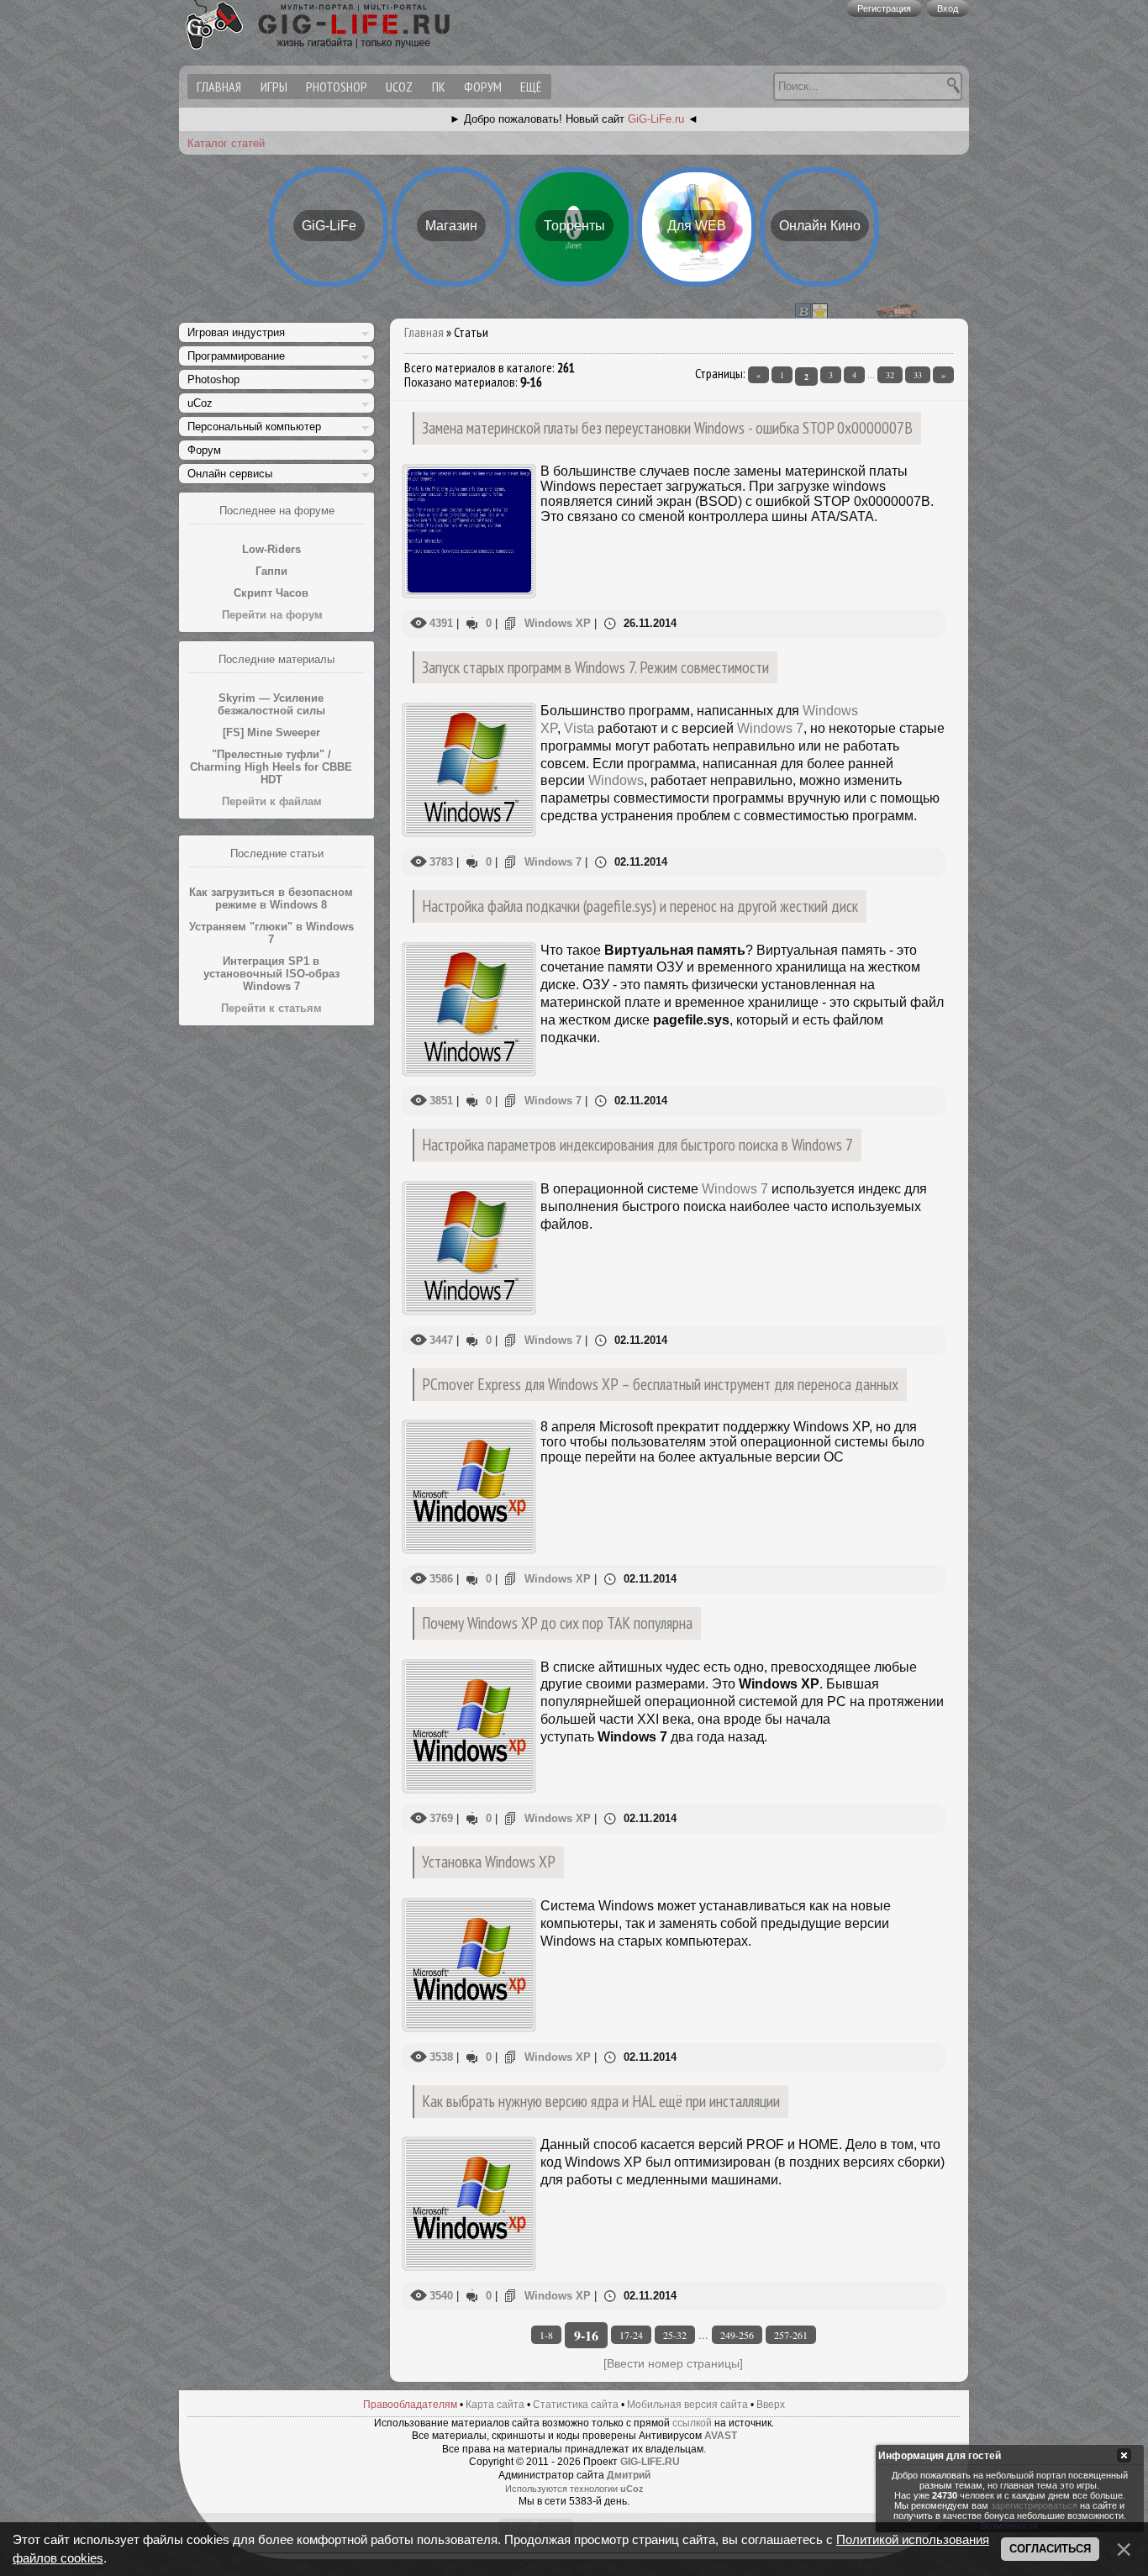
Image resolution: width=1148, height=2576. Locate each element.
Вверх (771, 2405)
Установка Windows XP (489, 1861)
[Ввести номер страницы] (673, 2363)
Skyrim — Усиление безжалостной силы (271, 704)
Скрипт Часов (271, 593)
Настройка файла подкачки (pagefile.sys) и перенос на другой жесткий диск (640, 906)
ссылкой (692, 2423)
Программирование (236, 356)
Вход (948, 8)
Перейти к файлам (272, 801)
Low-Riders (271, 549)
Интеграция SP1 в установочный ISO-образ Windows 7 (271, 974)
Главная (424, 332)
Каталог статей (226, 143)
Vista (579, 728)
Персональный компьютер (254, 427)
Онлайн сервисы (230, 474)
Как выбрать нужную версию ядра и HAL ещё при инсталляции (601, 2101)
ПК (439, 87)
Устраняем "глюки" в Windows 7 (271, 933)
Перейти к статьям (271, 1008)
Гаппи (271, 571)
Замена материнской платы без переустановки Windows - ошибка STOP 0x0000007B (667, 427)
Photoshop (337, 87)
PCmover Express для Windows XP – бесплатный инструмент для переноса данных (660, 1384)
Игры (274, 87)
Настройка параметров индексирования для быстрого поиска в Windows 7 (637, 1144)
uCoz (399, 87)
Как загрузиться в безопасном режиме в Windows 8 (271, 898)
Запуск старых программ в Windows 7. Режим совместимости (595, 667)
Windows (616, 780)
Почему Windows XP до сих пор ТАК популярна (557, 1623)
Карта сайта (495, 2405)
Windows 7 (770, 728)
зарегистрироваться (1034, 2505)
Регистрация (884, 8)
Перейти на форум (272, 615)
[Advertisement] (276, 1287)
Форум (483, 87)
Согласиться (1050, 2549)
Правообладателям (410, 2405)
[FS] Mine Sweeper (271, 732)
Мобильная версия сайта (687, 2405)
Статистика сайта (576, 2405)
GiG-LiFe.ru (656, 119)
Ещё (531, 87)
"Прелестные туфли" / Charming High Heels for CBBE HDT (271, 767)
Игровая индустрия (236, 332)
